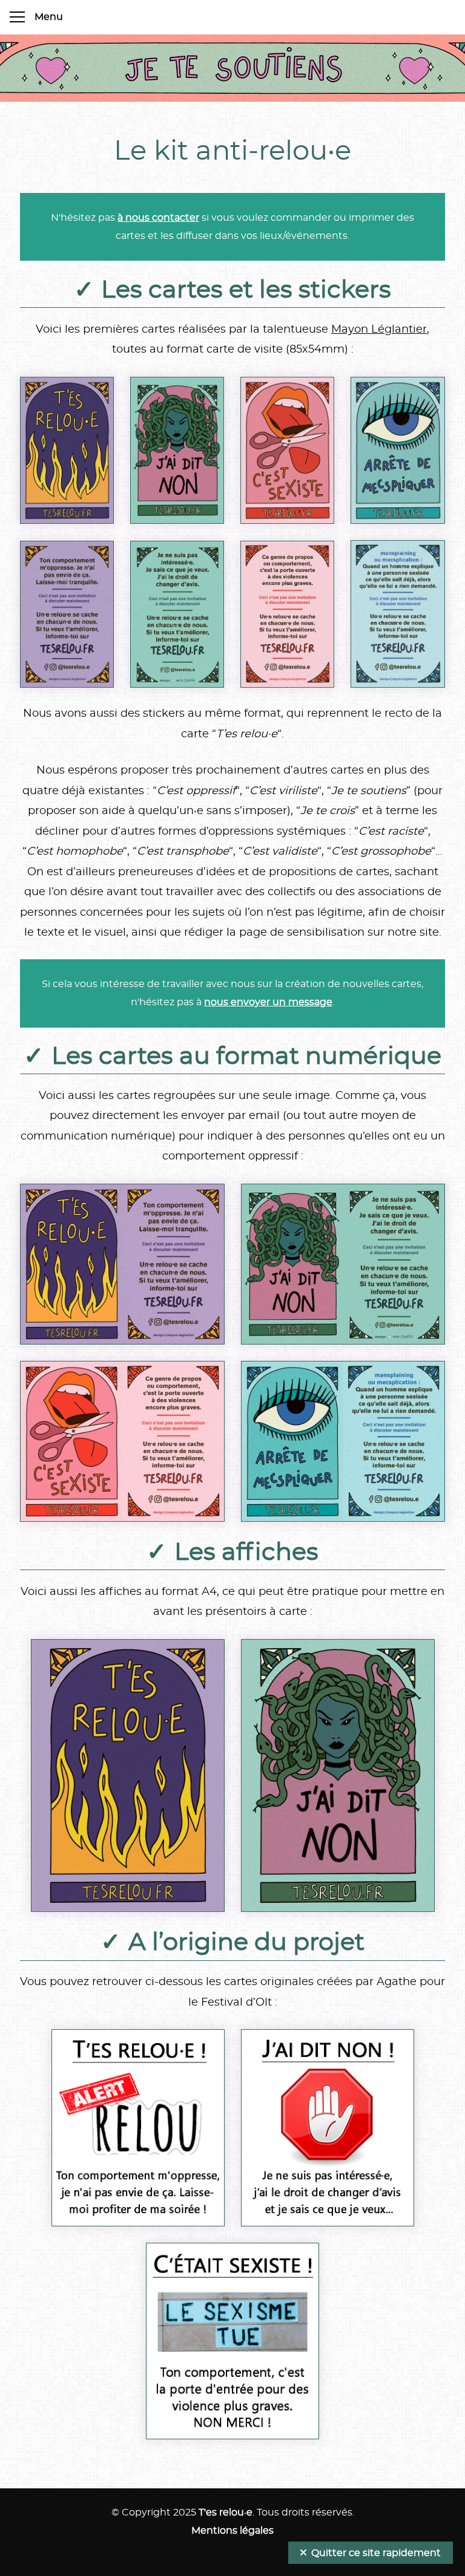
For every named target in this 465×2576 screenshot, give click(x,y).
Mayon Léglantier (379, 330)
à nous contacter (158, 218)
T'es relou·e (226, 2512)
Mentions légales (232, 2531)
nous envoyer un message (268, 1002)
